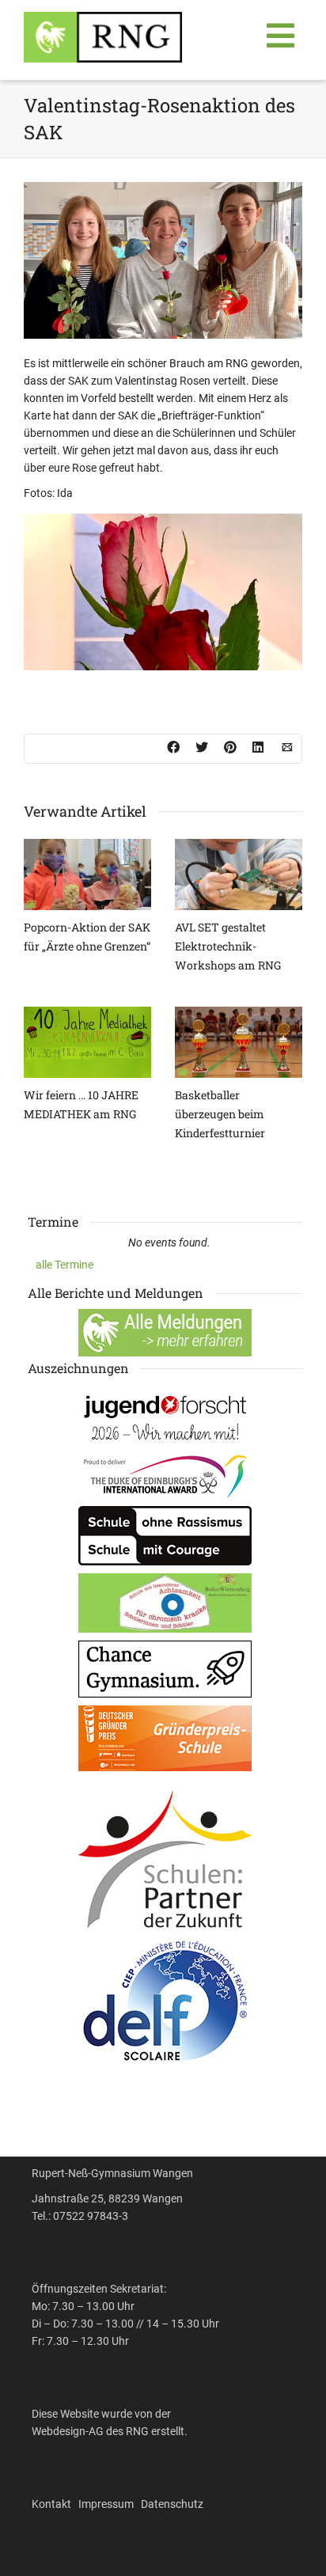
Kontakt (51, 2504)
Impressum (106, 2504)
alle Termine (64, 1265)
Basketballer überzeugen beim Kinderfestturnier (220, 1114)
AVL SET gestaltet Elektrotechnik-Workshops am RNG (228, 946)
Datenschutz (172, 2504)
